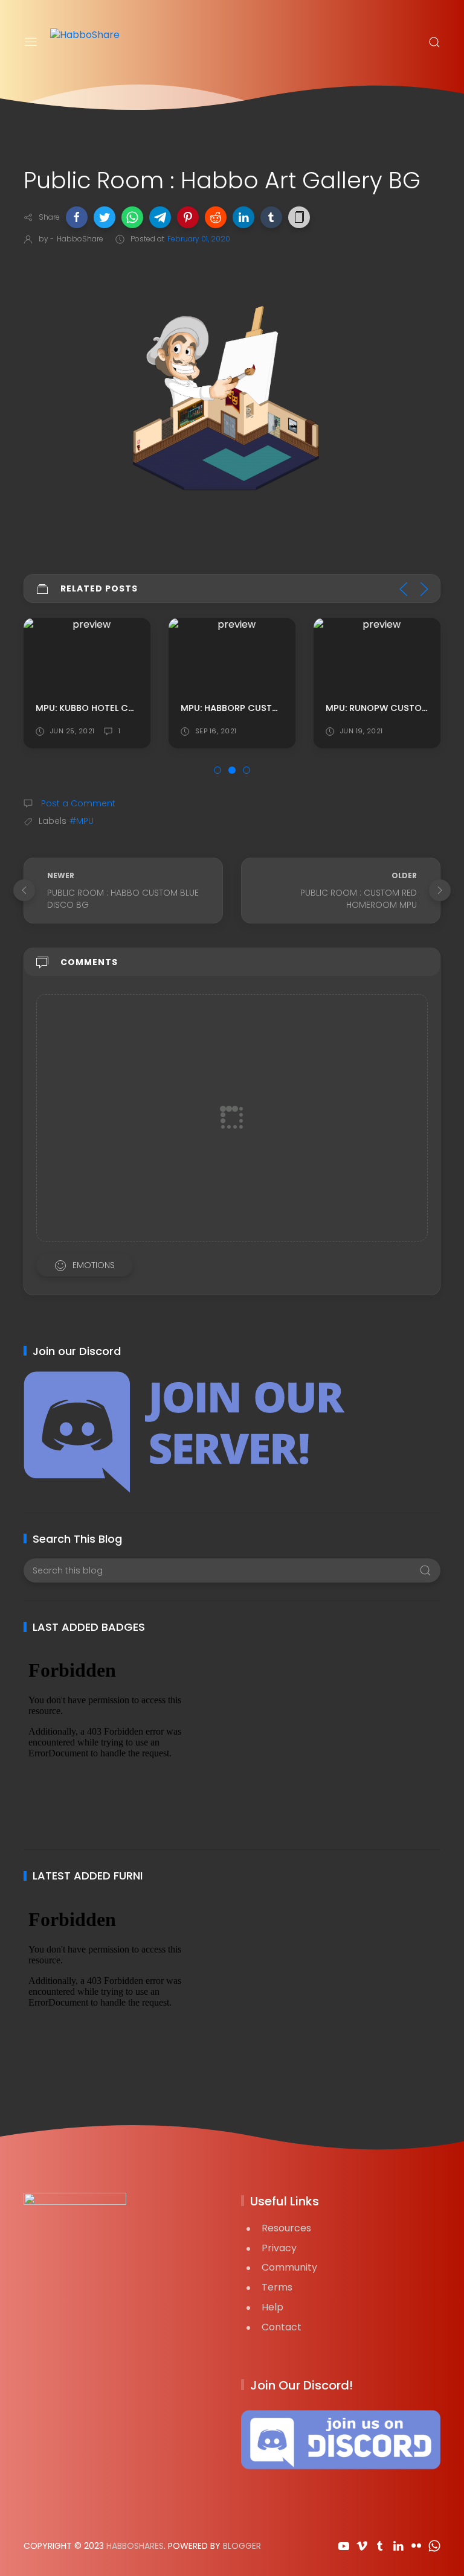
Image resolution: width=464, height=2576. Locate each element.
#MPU (82, 821)
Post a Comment (77, 803)
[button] (77, 217)
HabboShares (135, 2546)
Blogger (242, 2546)
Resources (286, 2228)
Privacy (279, 2248)
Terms (277, 2287)
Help (272, 2307)
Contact (282, 2327)
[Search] (434, 42)
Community (289, 2267)
